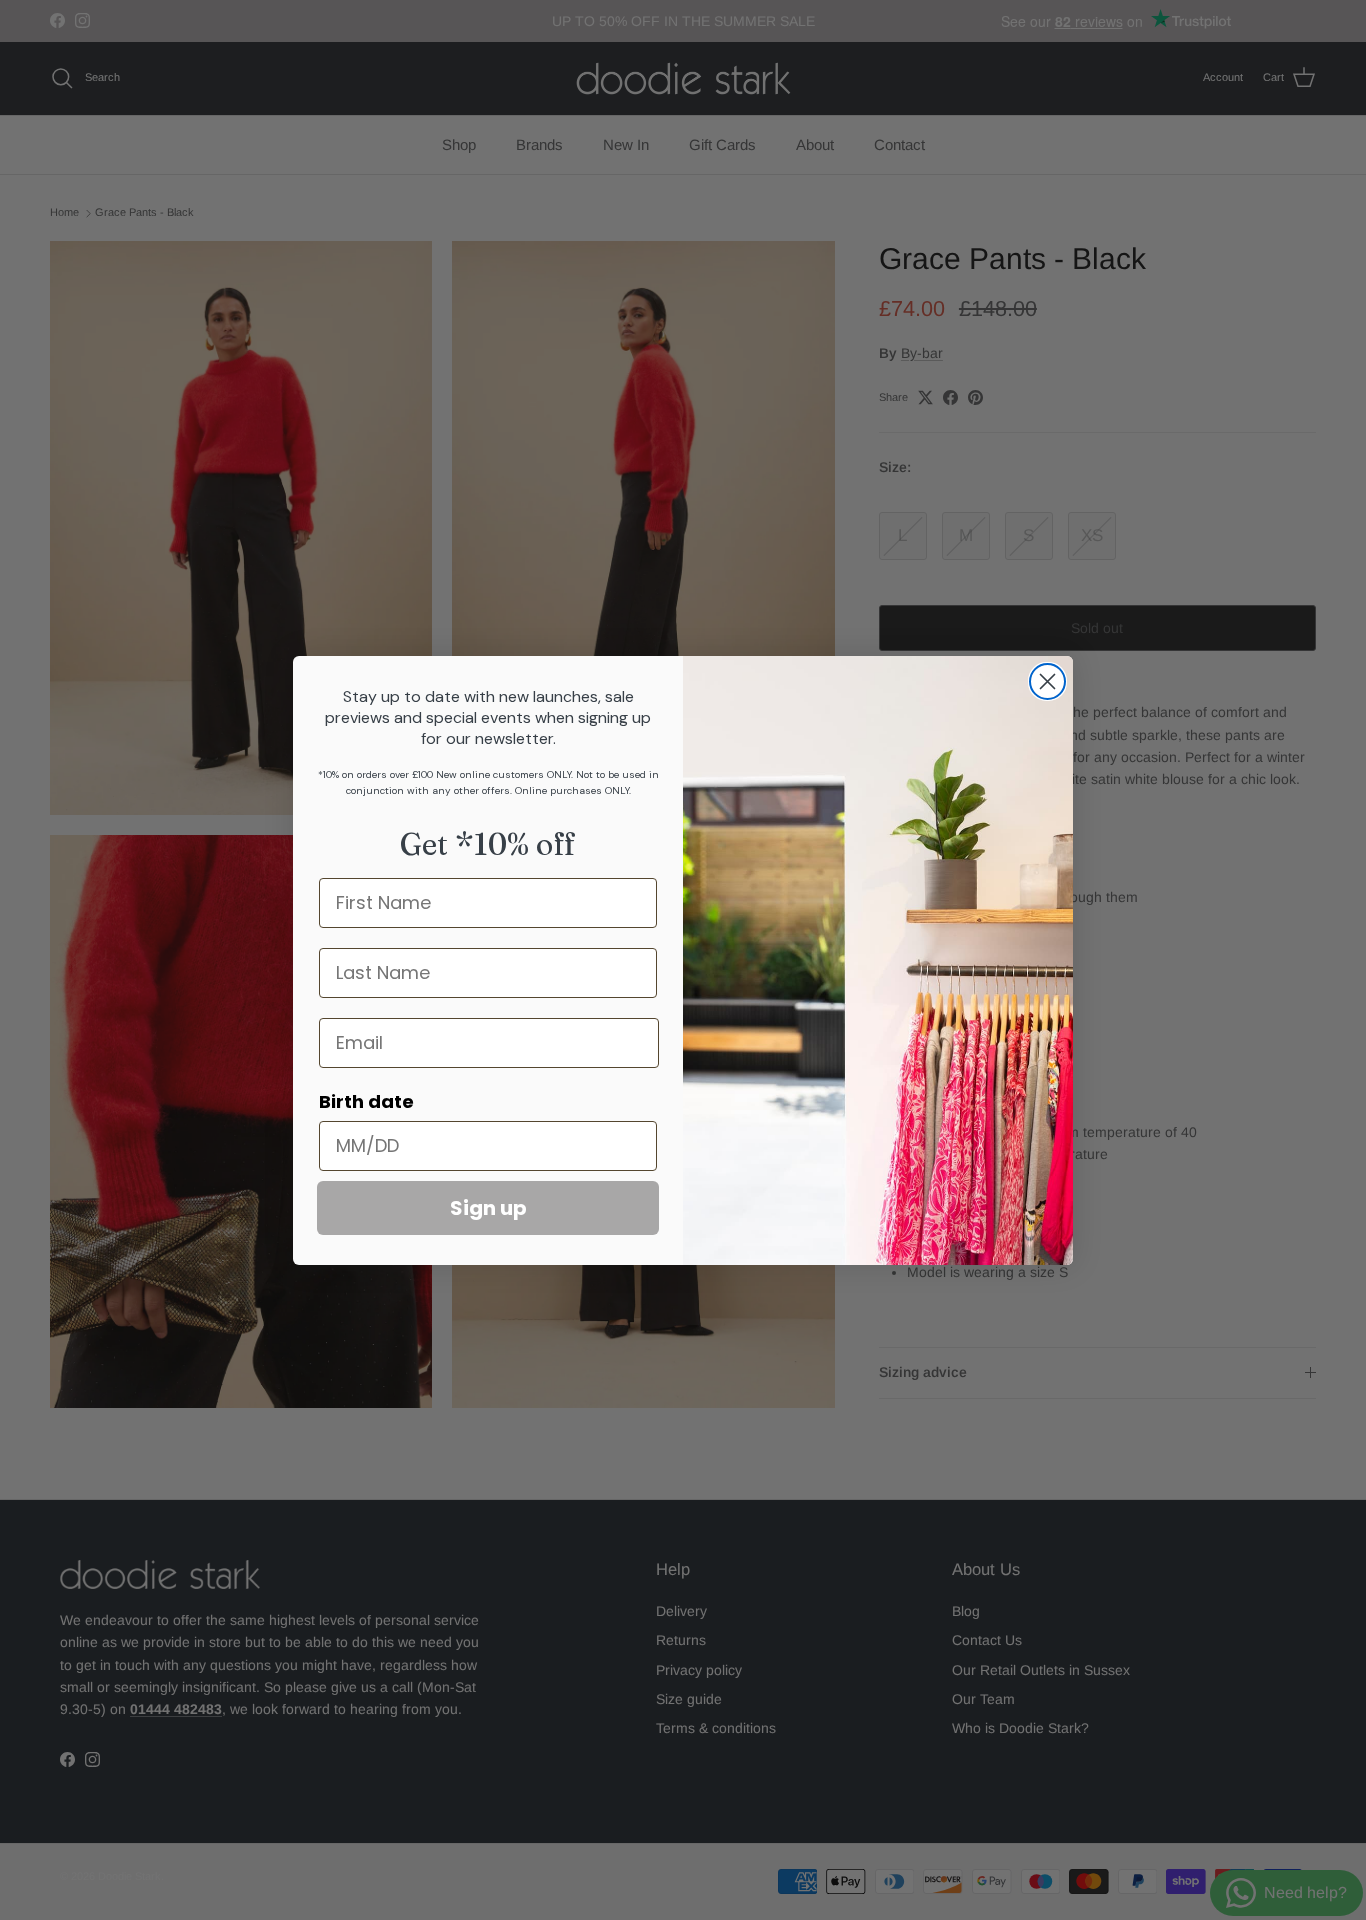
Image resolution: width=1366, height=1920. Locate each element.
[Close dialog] (1047, 681)
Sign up (488, 1208)
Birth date (366, 1101)
